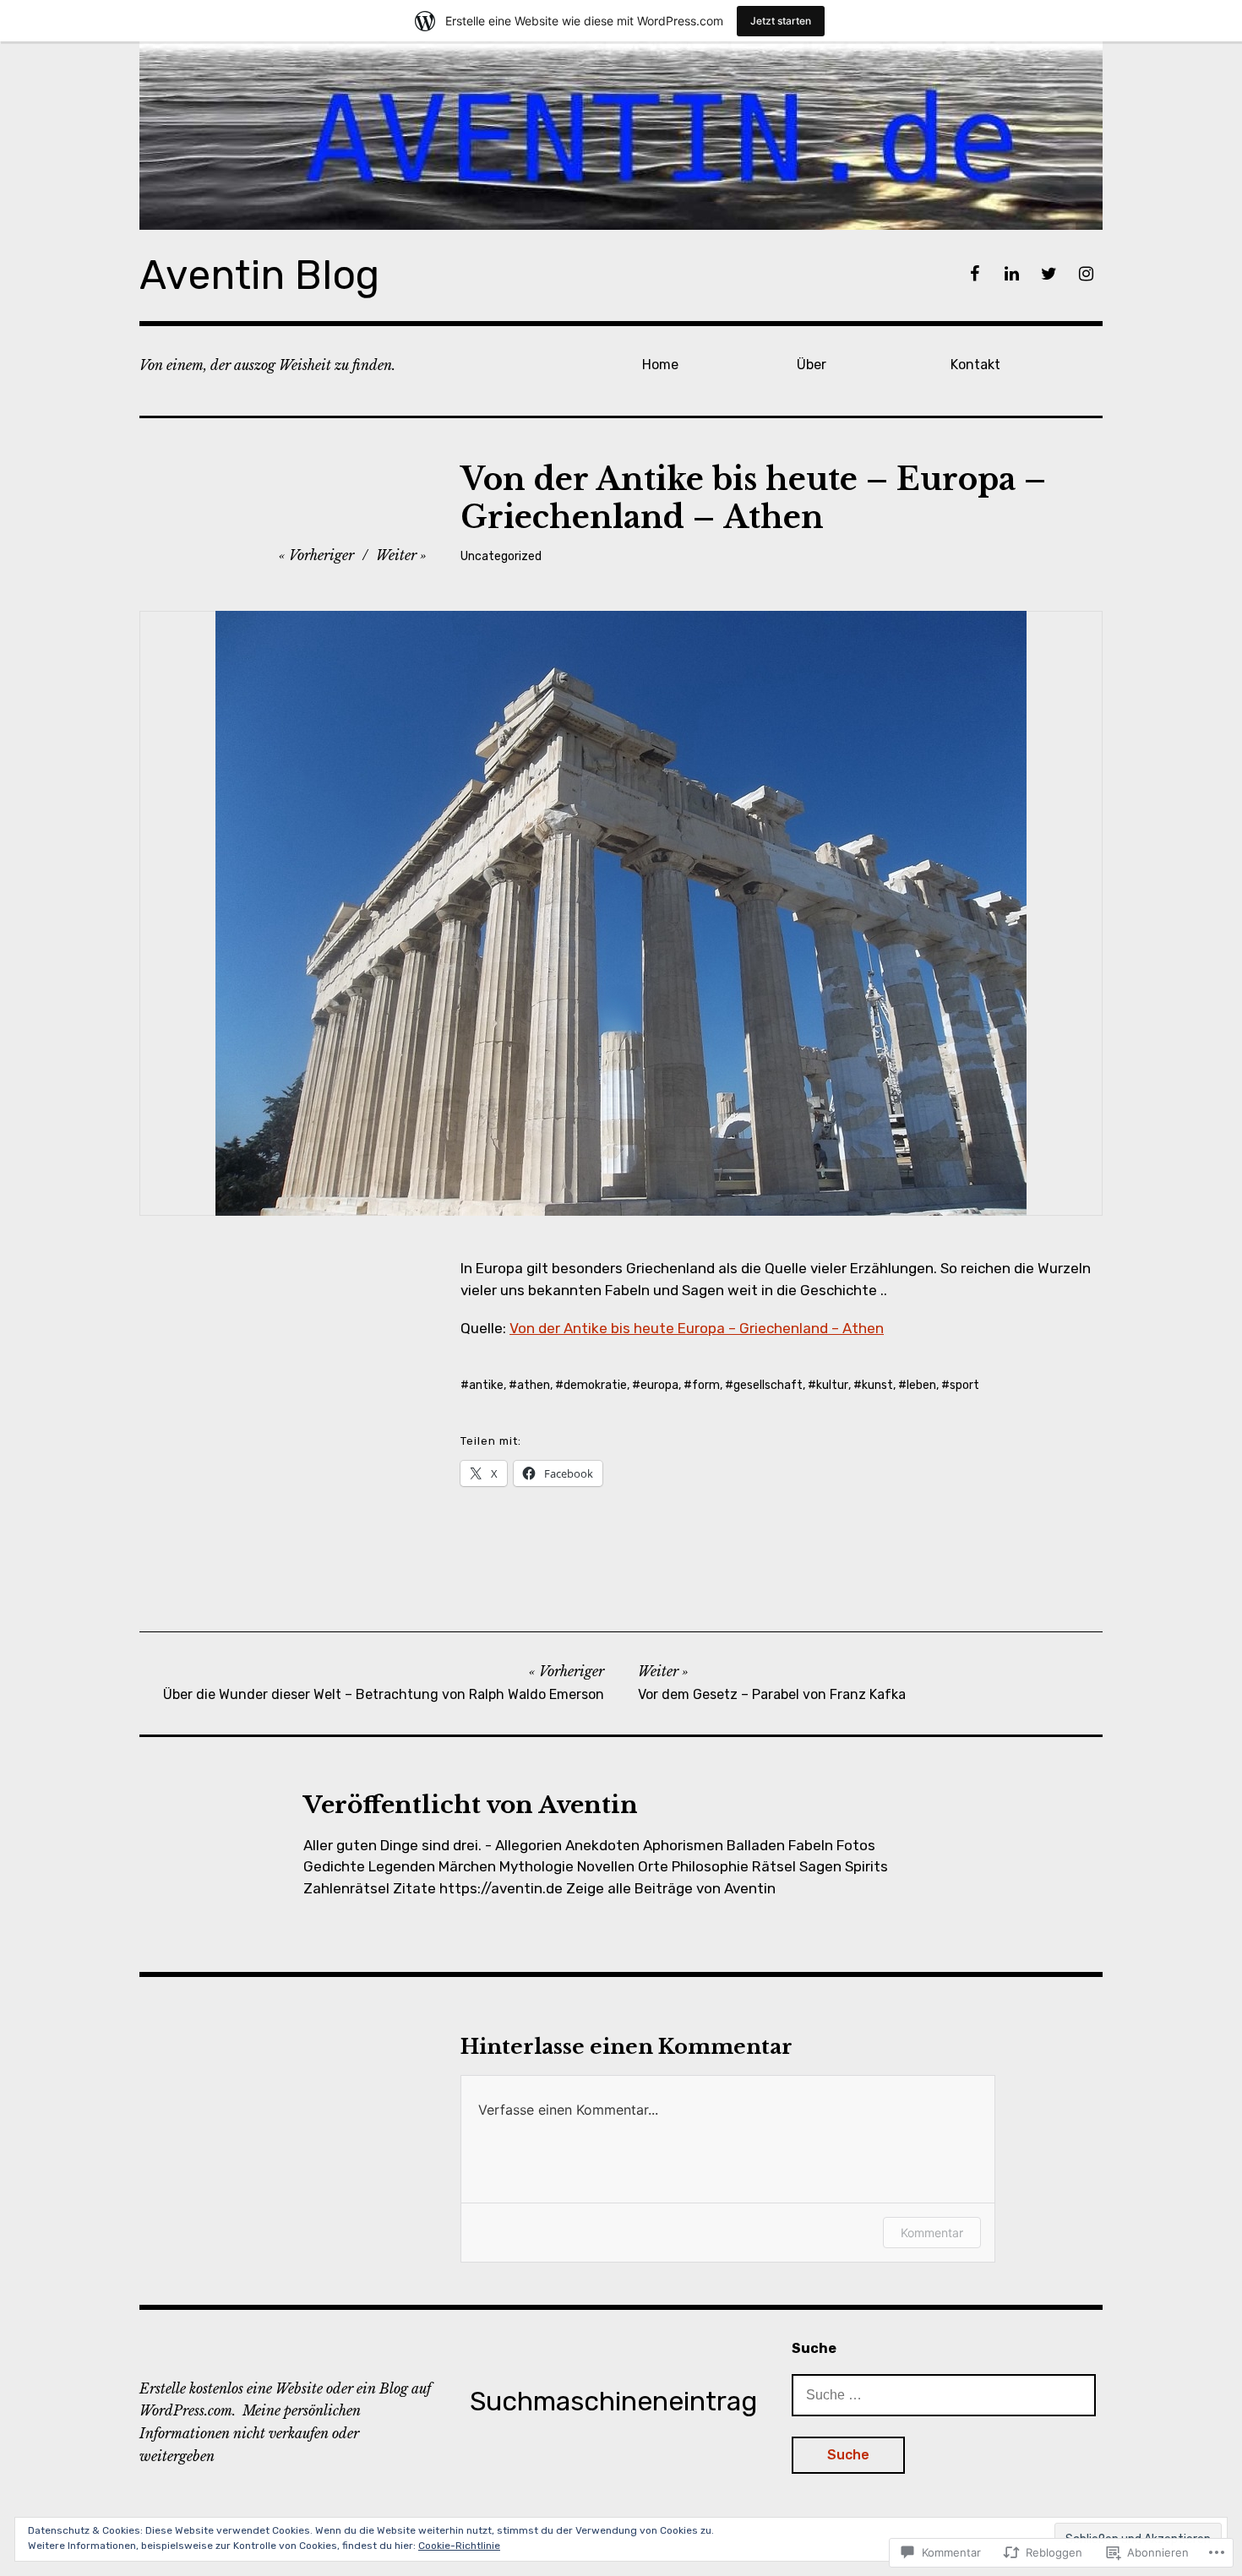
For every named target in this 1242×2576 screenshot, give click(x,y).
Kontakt (975, 365)
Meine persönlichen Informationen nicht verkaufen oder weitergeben (250, 2433)
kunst (877, 1385)
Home (660, 365)
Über (812, 365)
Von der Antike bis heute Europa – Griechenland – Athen (697, 1328)
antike (486, 1385)
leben (921, 1385)
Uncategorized (501, 556)
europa (659, 1385)
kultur (832, 1385)
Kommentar (932, 2233)
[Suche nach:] (944, 2394)
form (706, 1385)
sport (964, 1385)
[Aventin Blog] (621, 136)
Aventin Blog (259, 275)
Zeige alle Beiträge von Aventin (671, 1888)
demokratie (595, 1385)
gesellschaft (768, 1385)
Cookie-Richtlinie (459, 2546)
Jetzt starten (781, 21)
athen (534, 1385)
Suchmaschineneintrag (613, 2401)
